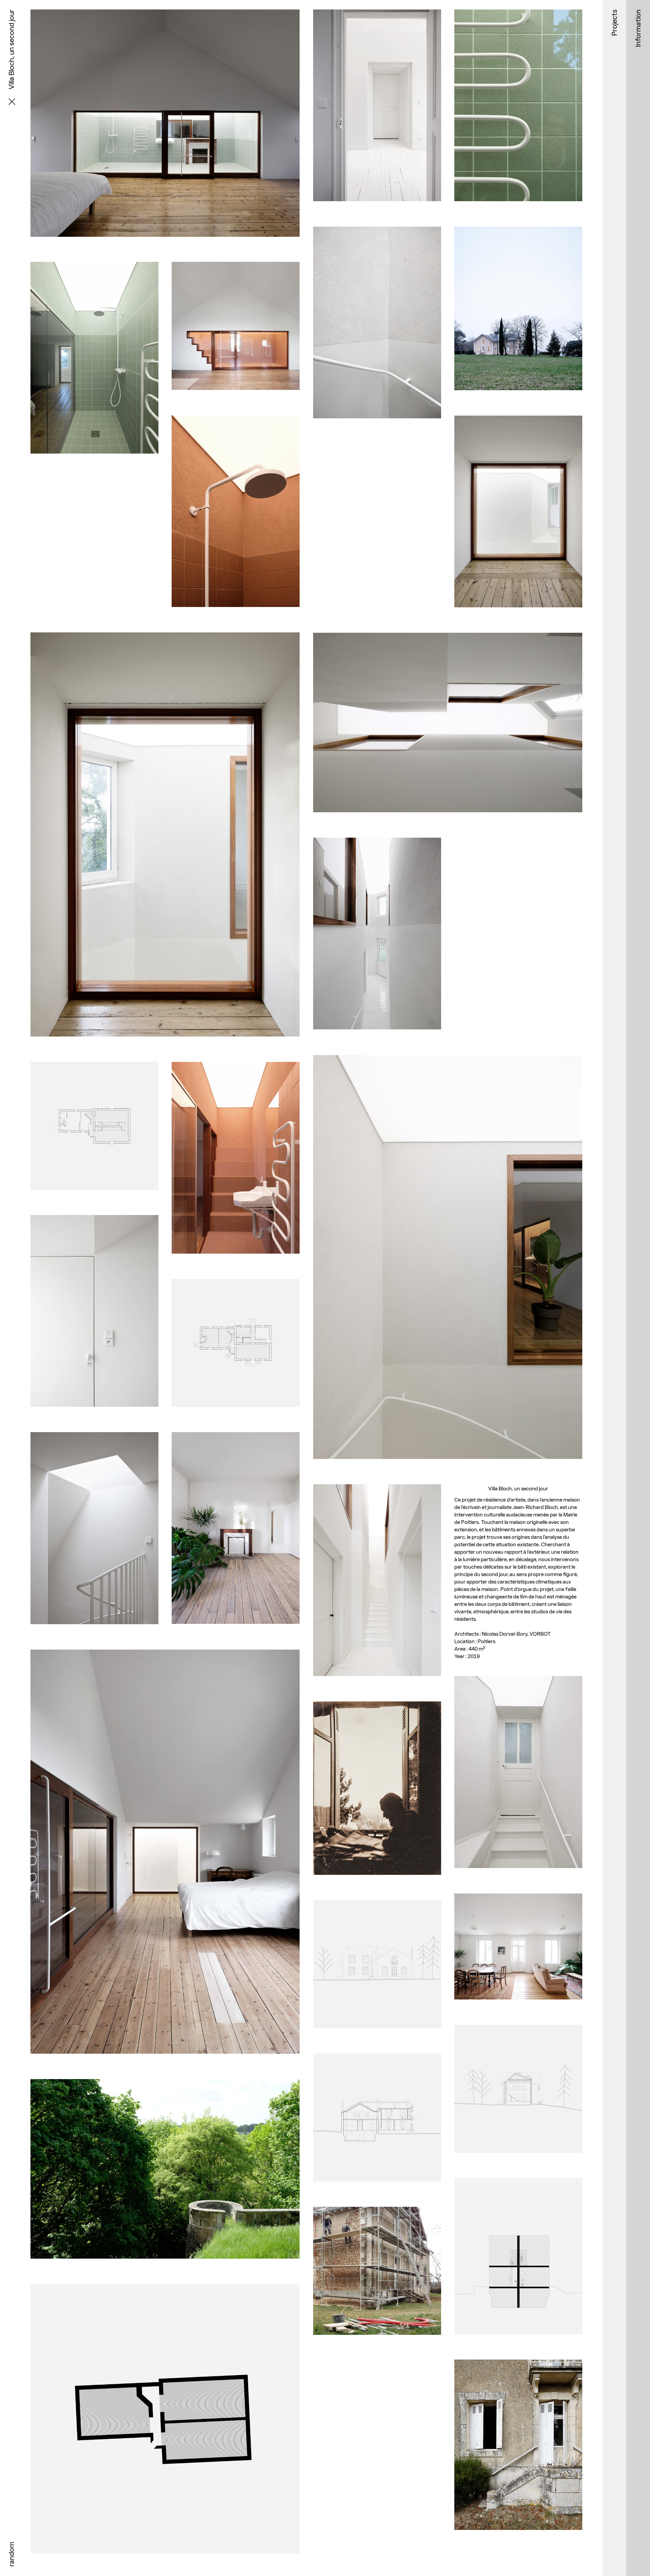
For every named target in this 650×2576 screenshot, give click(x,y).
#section (518, 2166)
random (11, 2554)
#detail (501, 214)
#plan (94, 1203)
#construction (369, 2348)
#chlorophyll (174, 2272)
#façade (377, 2041)
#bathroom (94, 467)
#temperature (528, 214)
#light (260, 620)
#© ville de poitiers (385, 1888)
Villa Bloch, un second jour (165, 243)
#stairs (236, 1267)
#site (355, 1888)
